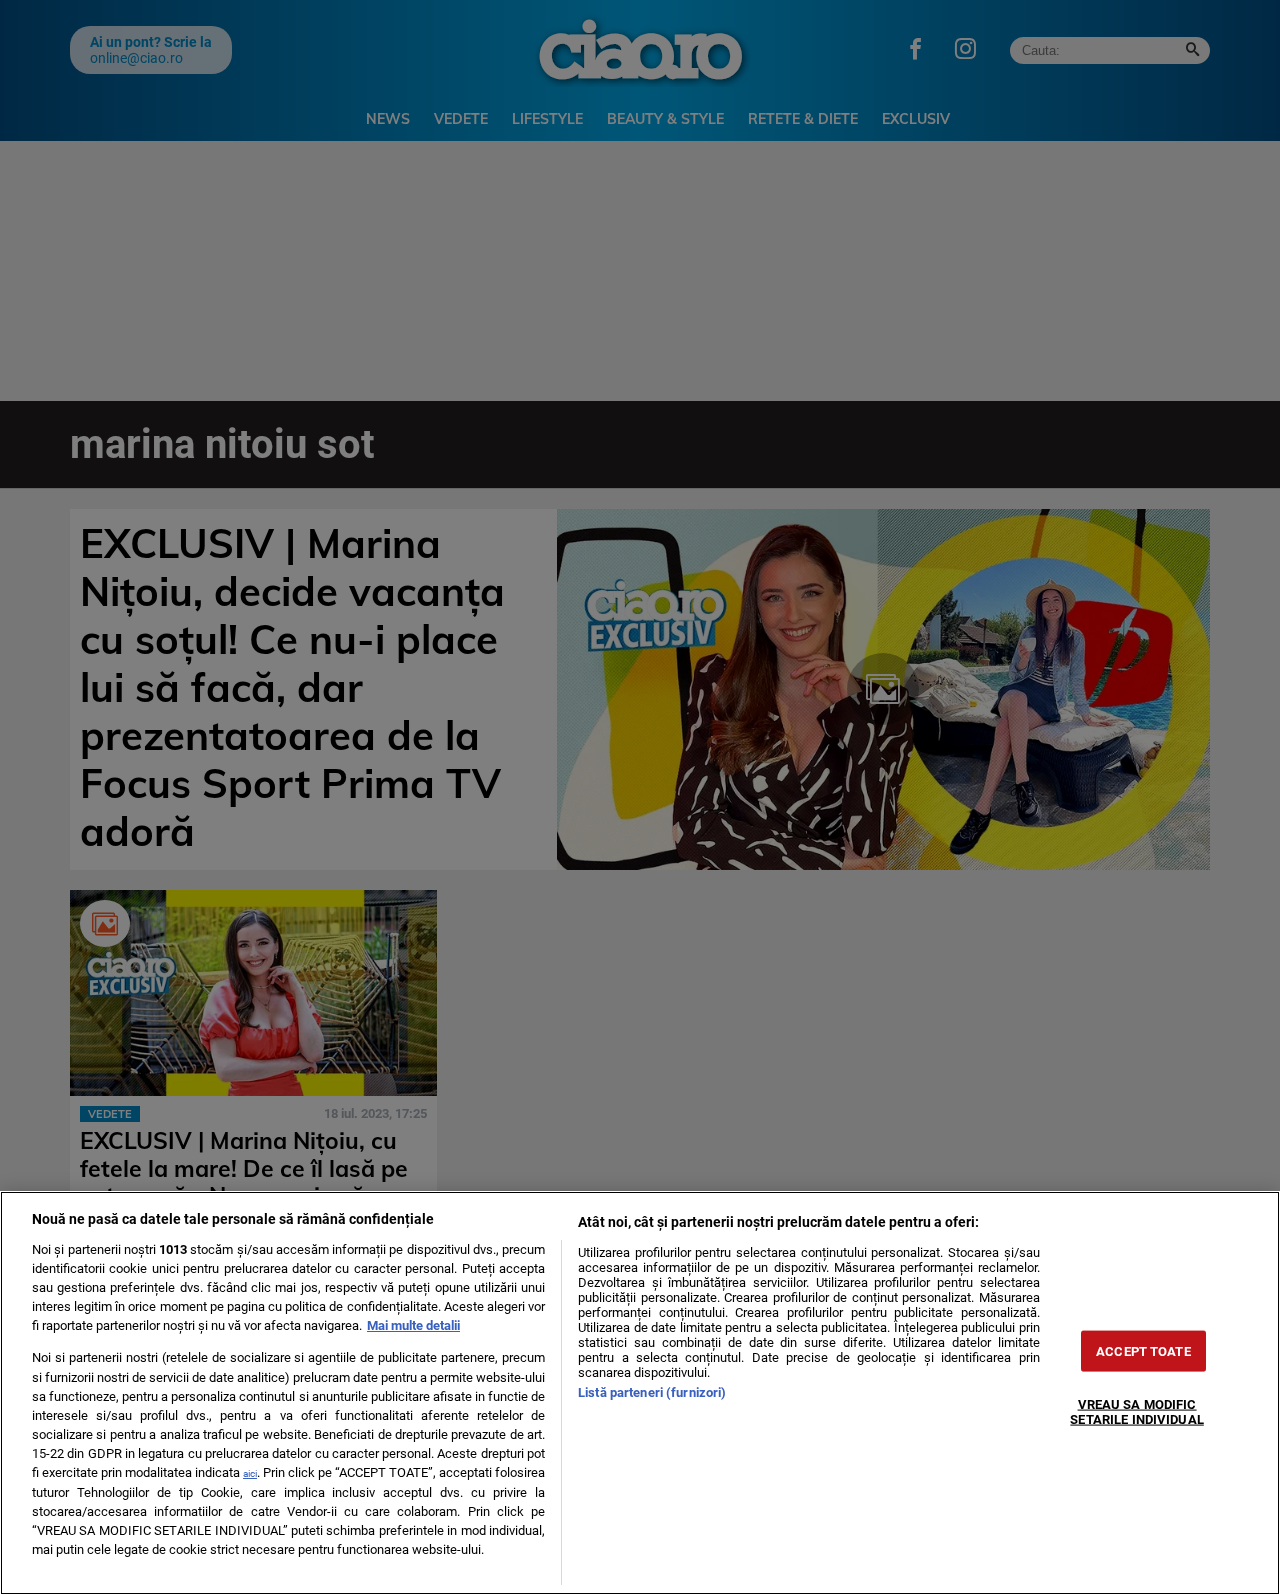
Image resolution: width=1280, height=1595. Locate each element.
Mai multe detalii (413, 1325)
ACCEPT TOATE (1143, 1351)
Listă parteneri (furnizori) (652, 1392)
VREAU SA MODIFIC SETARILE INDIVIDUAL (1136, 1412)
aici (250, 1473)
